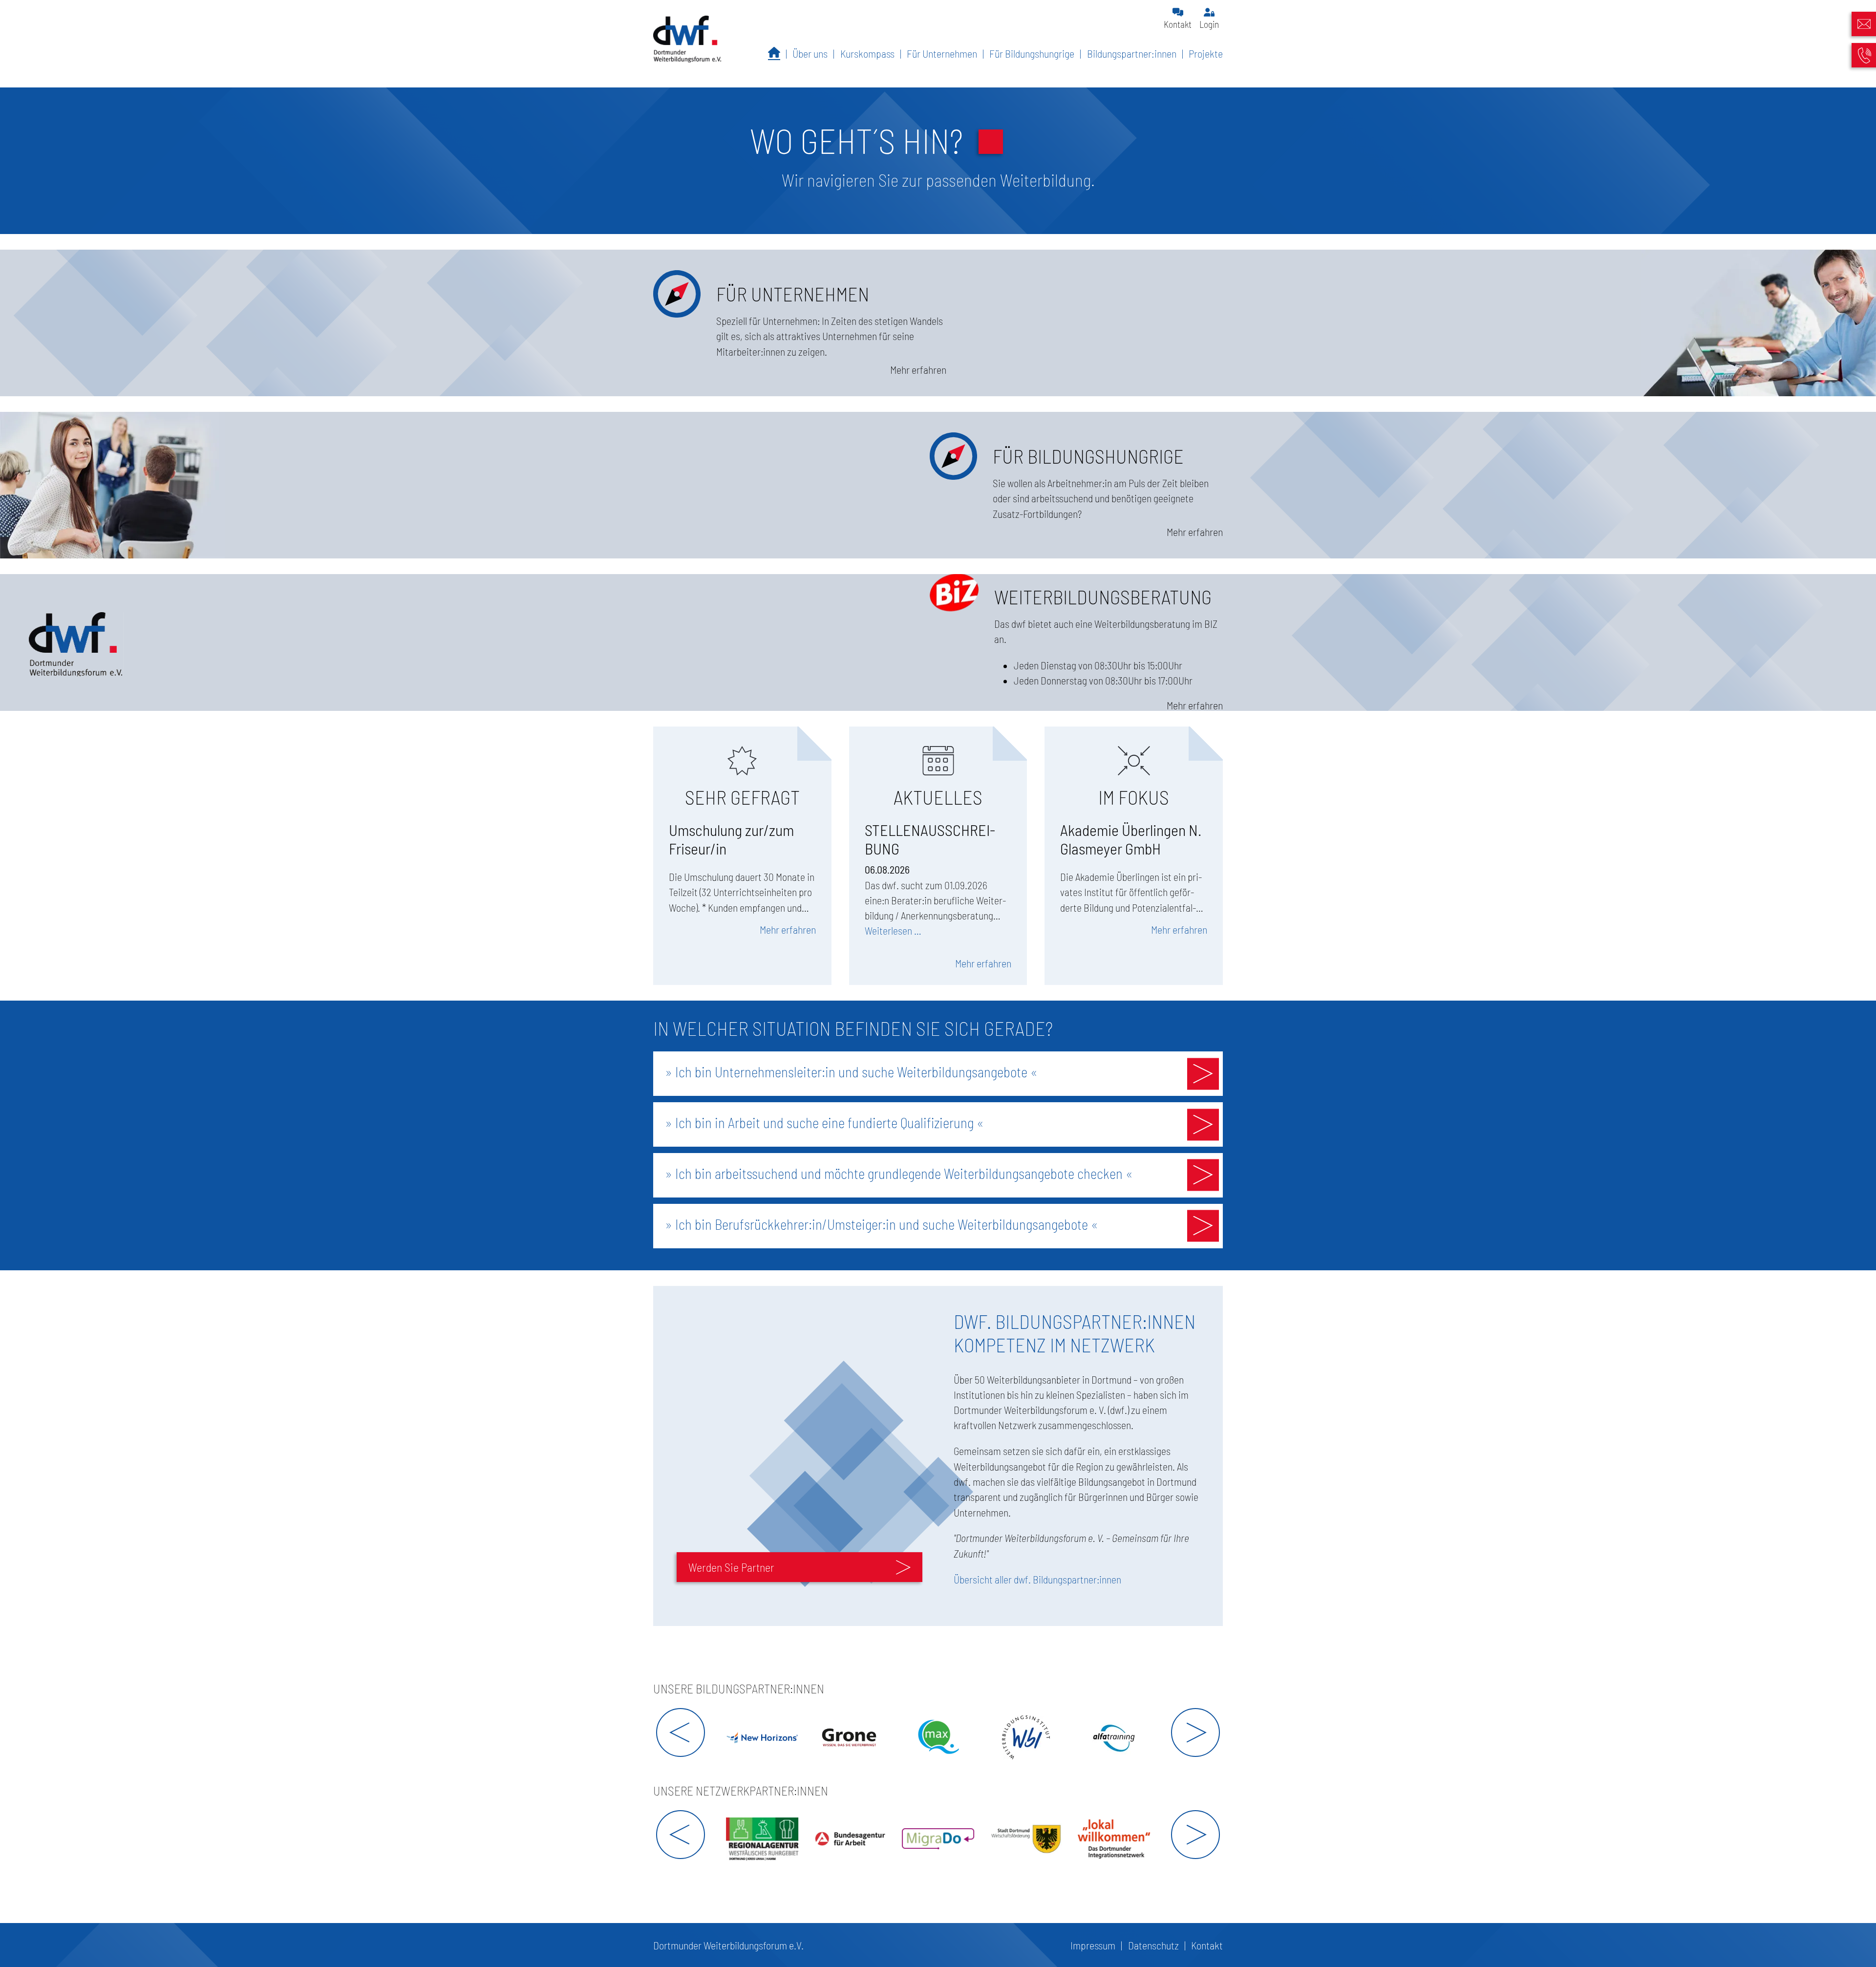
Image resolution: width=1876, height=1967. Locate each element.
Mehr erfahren (788, 929)
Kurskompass (867, 53)
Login (1209, 24)
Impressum (1093, 1945)
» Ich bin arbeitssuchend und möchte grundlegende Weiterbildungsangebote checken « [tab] (899, 1173)
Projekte (1206, 53)
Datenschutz (1153, 1945)
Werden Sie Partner (731, 1567)
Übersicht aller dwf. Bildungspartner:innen (1037, 1579)
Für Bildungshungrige (1032, 53)
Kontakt (1178, 24)
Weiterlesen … (893, 930)
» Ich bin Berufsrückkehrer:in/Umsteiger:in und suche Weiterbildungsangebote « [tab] (882, 1224)
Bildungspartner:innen (1132, 53)
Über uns (810, 53)
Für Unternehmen (942, 53)
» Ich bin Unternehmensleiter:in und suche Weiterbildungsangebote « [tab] (851, 1072)
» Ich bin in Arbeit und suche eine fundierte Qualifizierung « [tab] (824, 1122)
